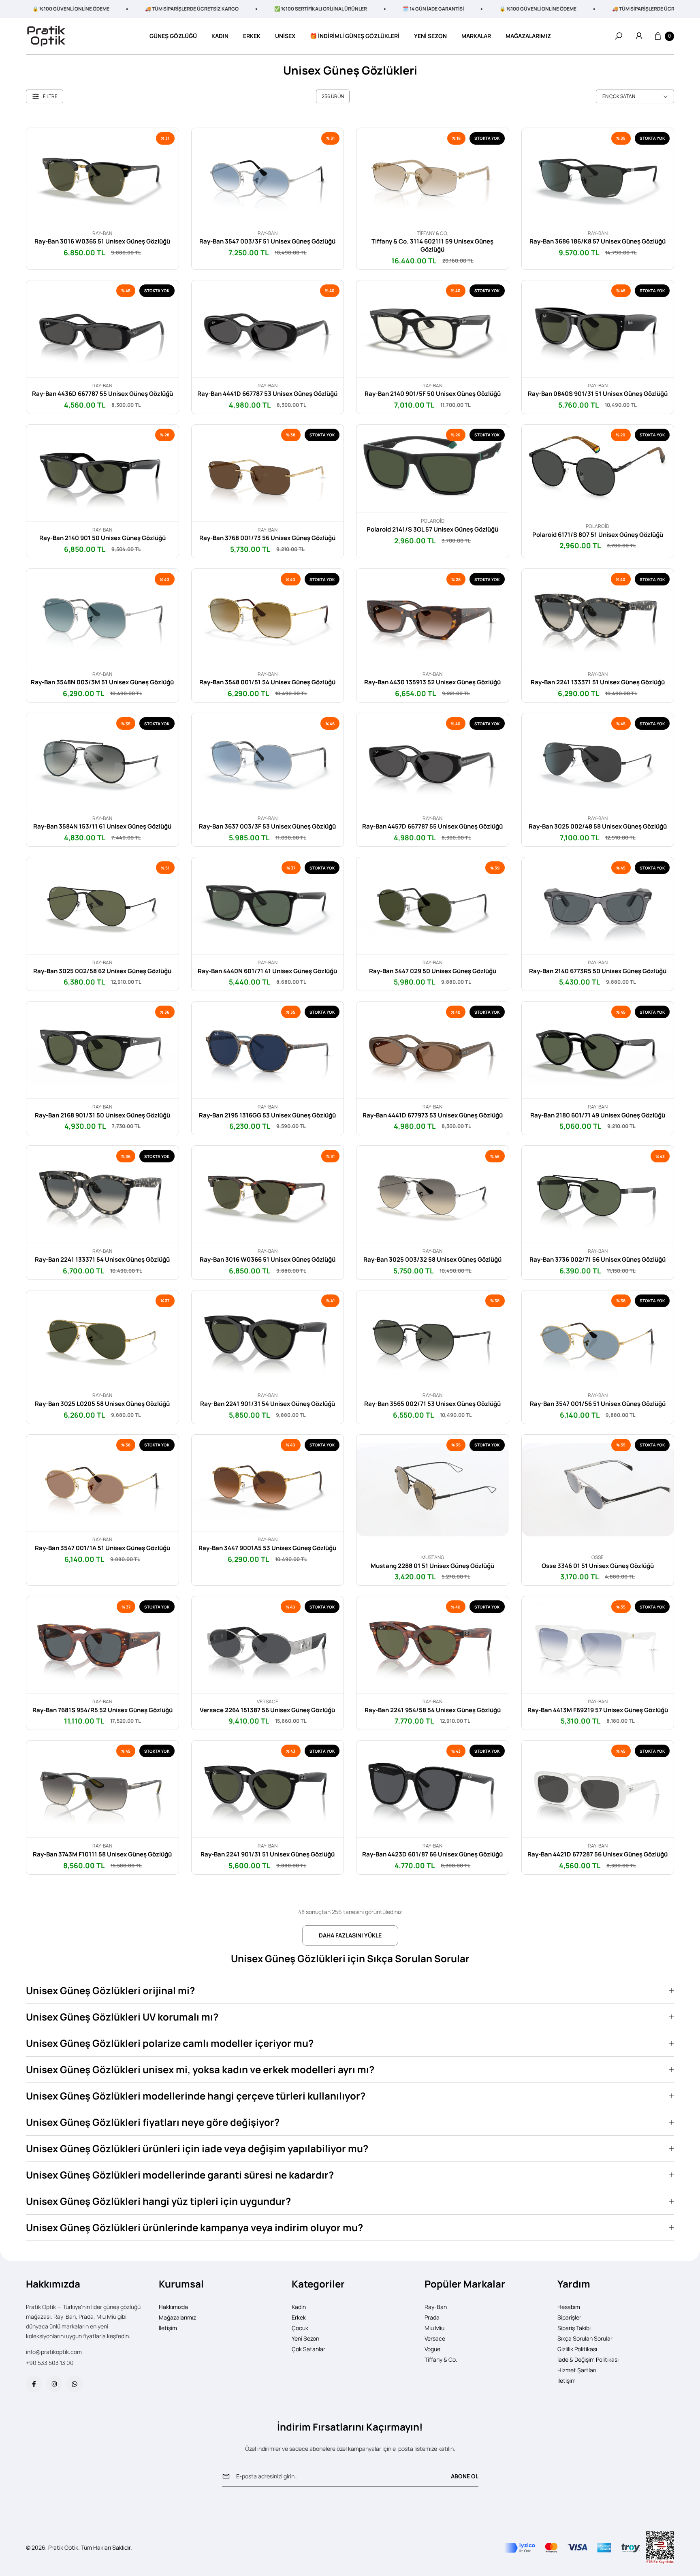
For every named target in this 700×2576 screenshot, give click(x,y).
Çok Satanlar (308, 2349)
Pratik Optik (63, 2547)
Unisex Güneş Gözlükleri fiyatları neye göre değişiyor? (153, 2122)
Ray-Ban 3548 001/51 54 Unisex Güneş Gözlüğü (267, 682)
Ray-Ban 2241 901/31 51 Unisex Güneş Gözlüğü (268, 1854)
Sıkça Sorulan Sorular (585, 2338)
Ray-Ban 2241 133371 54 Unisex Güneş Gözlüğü (102, 1260)
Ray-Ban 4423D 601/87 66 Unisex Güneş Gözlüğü (432, 1854)
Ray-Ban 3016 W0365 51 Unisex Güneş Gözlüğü (102, 241)
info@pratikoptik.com (54, 2352)
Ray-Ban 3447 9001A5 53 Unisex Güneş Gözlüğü (267, 1548)
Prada (432, 2317)
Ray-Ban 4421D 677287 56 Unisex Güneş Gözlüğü (598, 1854)
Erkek (299, 2317)
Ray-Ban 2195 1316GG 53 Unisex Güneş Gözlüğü (267, 1115)
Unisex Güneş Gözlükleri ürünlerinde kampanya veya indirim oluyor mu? (194, 2227)
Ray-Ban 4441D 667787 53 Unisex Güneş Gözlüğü (267, 394)
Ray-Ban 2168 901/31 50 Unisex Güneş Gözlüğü (102, 1115)
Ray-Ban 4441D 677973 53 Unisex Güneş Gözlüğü (433, 1115)
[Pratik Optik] (46, 36)
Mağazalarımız (177, 2317)
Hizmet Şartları (577, 2370)
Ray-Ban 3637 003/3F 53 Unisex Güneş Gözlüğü (267, 827)
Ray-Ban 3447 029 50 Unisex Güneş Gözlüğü (433, 971)
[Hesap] (639, 36)
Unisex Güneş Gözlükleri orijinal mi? (110, 1990)
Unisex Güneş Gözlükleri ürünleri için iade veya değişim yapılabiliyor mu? (197, 2148)
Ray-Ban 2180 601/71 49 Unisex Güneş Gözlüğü (598, 1115)
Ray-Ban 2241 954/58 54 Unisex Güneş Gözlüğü (433, 1710)
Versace (435, 2338)
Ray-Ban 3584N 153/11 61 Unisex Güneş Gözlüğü (102, 827)
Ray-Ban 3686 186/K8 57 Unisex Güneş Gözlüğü (598, 241)
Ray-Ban (436, 2307)
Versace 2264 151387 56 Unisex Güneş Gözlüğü (267, 1710)
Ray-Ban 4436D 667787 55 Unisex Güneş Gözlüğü (102, 394)
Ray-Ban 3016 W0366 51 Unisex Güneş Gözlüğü (268, 1260)
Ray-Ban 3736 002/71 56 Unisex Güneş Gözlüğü (598, 1260)
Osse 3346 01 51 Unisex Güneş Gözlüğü (598, 1566)
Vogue (432, 2349)
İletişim (168, 2328)
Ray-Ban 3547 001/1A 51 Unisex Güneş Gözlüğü (102, 1548)
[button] (619, 36)
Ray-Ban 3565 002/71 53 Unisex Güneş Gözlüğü (432, 1404)
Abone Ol (465, 2476)
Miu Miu (434, 2328)
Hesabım (569, 2307)
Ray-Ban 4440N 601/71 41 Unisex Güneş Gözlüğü (267, 971)
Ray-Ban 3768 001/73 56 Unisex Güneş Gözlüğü (267, 538)
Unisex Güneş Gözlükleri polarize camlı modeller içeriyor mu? (170, 2043)
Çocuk (300, 2328)
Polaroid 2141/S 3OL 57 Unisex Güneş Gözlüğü (432, 530)
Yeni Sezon (305, 2338)
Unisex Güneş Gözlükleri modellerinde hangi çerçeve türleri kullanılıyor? (196, 2096)
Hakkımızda (173, 2307)
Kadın (299, 2307)
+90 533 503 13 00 (50, 2363)
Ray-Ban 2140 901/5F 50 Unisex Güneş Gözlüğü (433, 394)
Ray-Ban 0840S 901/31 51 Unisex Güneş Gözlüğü (598, 394)
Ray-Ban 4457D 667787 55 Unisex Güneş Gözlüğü (432, 827)
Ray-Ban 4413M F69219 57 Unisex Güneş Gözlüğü (598, 1710)
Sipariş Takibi (574, 2328)
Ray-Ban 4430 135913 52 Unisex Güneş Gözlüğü (432, 682)
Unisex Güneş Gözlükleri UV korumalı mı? (122, 2017)
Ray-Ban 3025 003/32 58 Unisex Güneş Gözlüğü (432, 1260)
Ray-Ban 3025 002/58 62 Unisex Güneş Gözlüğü (102, 971)
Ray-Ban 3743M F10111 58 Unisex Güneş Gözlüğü (102, 1854)
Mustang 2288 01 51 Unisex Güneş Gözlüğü (432, 1566)
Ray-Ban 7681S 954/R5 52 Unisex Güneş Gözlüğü (102, 1710)
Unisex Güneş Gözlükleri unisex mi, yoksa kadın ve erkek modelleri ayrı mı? (200, 2069)
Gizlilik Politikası (577, 2349)
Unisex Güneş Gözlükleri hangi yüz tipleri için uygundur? (158, 2201)
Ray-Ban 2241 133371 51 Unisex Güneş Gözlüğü (598, 682)
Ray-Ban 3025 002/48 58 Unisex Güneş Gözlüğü (598, 827)
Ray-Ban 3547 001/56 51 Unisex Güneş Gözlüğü (598, 1404)
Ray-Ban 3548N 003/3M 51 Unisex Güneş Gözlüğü (102, 682)
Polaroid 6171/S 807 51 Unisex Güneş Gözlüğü (598, 535)
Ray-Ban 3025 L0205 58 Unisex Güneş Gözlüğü (102, 1404)
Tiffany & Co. (441, 2359)
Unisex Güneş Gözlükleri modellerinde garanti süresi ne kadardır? (180, 2175)
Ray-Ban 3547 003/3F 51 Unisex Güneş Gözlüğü (267, 241)
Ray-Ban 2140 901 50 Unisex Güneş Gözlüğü (102, 538)
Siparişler (569, 2317)
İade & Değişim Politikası (588, 2359)
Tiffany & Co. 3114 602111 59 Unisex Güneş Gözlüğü (432, 246)
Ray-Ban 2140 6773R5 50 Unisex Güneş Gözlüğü (598, 971)
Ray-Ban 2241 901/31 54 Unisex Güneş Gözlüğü (268, 1404)
